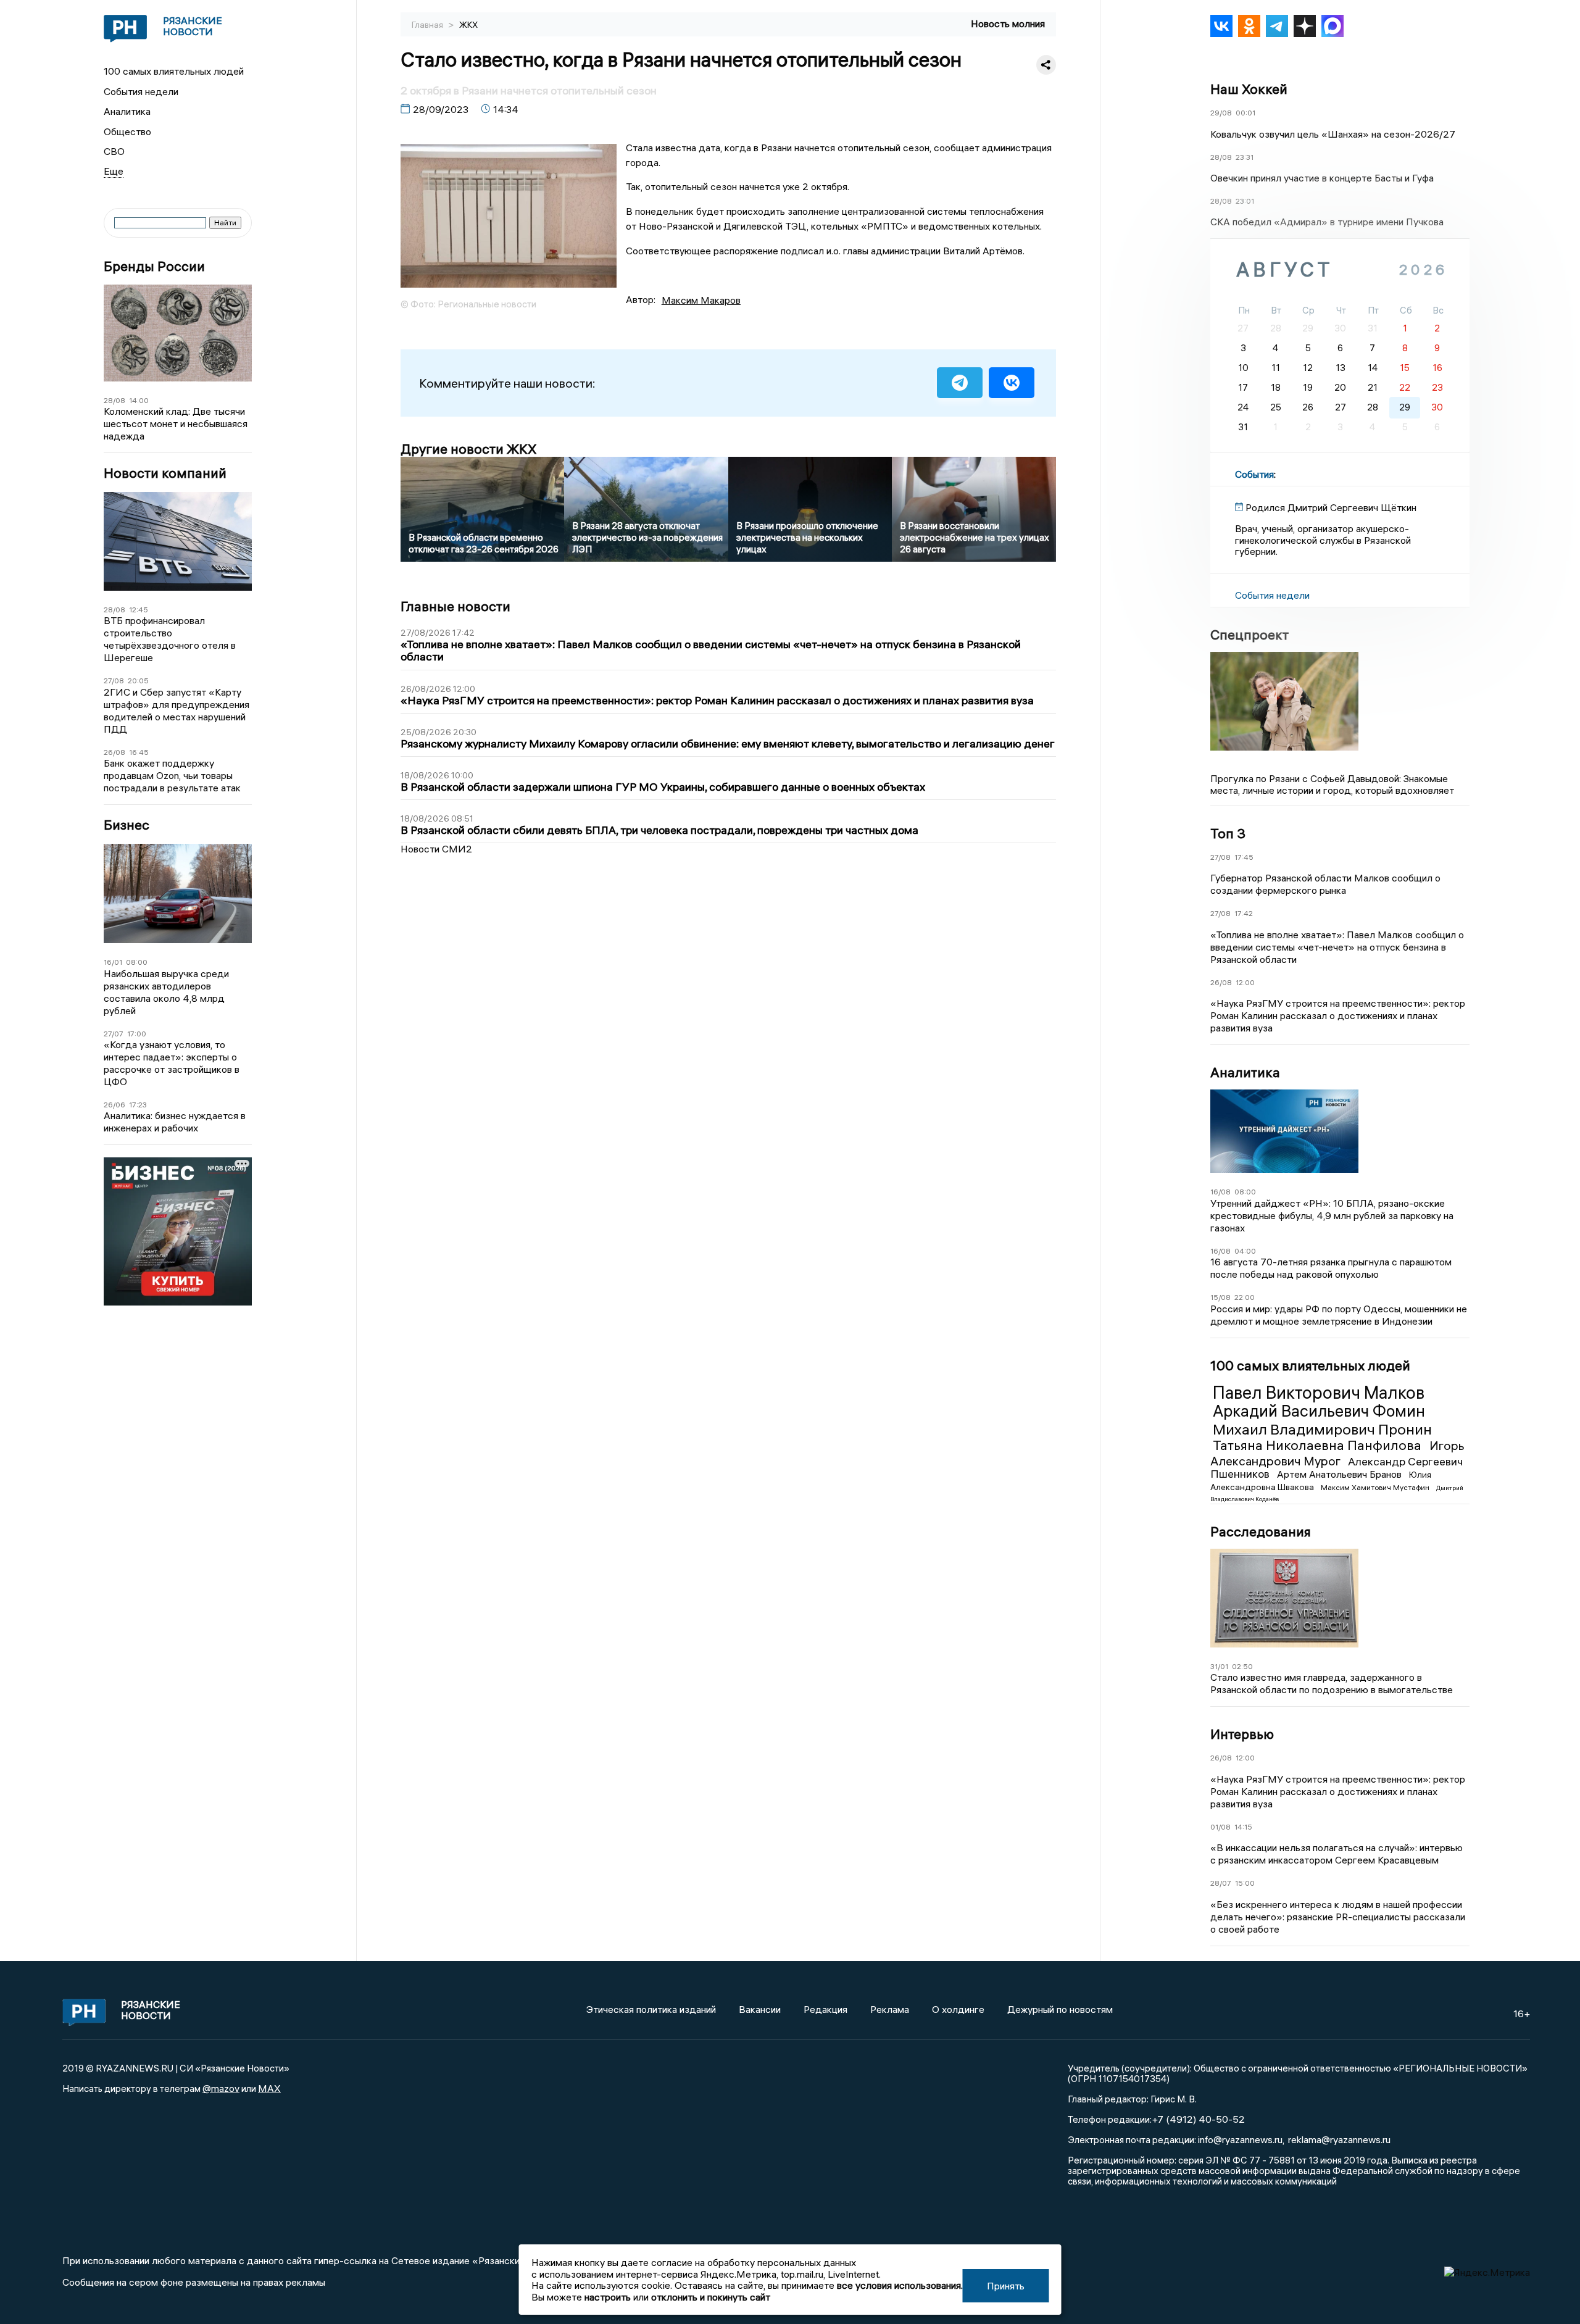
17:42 (1244, 913)
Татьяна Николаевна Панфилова (1319, 1445)
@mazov (221, 2088)
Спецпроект (1249, 635)
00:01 (1245, 113)
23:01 (1245, 201)
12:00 (1245, 982)
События (1254, 474)
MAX (269, 2088)
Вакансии (760, 2009)
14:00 (139, 400)
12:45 (139, 610)
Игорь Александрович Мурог (1337, 1453)
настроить (608, 2297)
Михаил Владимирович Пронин (1322, 1429)
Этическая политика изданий (651, 2009)
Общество (127, 131)
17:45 (1244, 857)
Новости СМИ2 (436, 849)
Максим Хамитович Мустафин (1376, 1487)
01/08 (1220, 1827)
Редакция (825, 2009)
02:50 (1242, 1666)
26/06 (114, 1105)
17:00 (137, 1034)
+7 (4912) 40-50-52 (1198, 2119)
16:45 (139, 752)
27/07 (114, 1034)
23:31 (1245, 157)
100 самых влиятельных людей (174, 71)
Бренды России (154, 266)
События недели (141, 91)
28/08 (114, 400)
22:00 (1245, 1297)
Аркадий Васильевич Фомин (1319, 1411)
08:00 (137, 962)
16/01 (113, 962)
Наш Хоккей (1249, 89)
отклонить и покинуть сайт (711, 2297)
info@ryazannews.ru (1240, 2139)
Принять (1006, 2286)
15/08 (1220, 1297)
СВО (114, 151)
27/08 (114, 681)
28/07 (1221, 1883)
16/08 (1220, 1192)
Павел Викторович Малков (1319, 1393)
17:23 (138, 1105)
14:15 (1243, 1827)
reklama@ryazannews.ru (1339, 2139)
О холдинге (958, 2009)
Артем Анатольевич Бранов (1341, 1474)
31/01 (1219, 1666)
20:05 (138, 681)
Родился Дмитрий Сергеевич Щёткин (1331, 507)
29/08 (1221, 113)
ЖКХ (468, 25)
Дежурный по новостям (1060, 2009)
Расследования (1261, 1531)
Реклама (890, 2009)
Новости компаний (165, 473)
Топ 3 (1228, 833)
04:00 (1245, 1251)
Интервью (1242, 1734)
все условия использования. (900, 2285)
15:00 (1245, 1883)
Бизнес (127, 825)
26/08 (114, 752)
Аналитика (127, 111)
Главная (428, 25)
